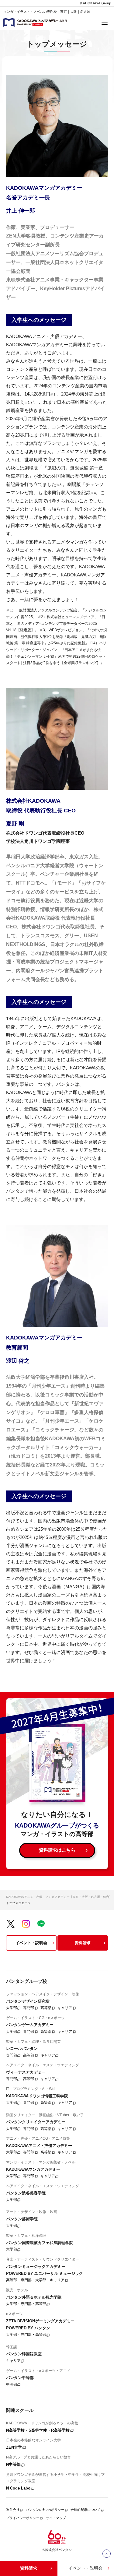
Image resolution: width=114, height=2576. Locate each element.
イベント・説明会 (31, 1943)
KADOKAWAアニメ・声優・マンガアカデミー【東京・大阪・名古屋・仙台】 (59, 1897)
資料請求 (83, 1943)
